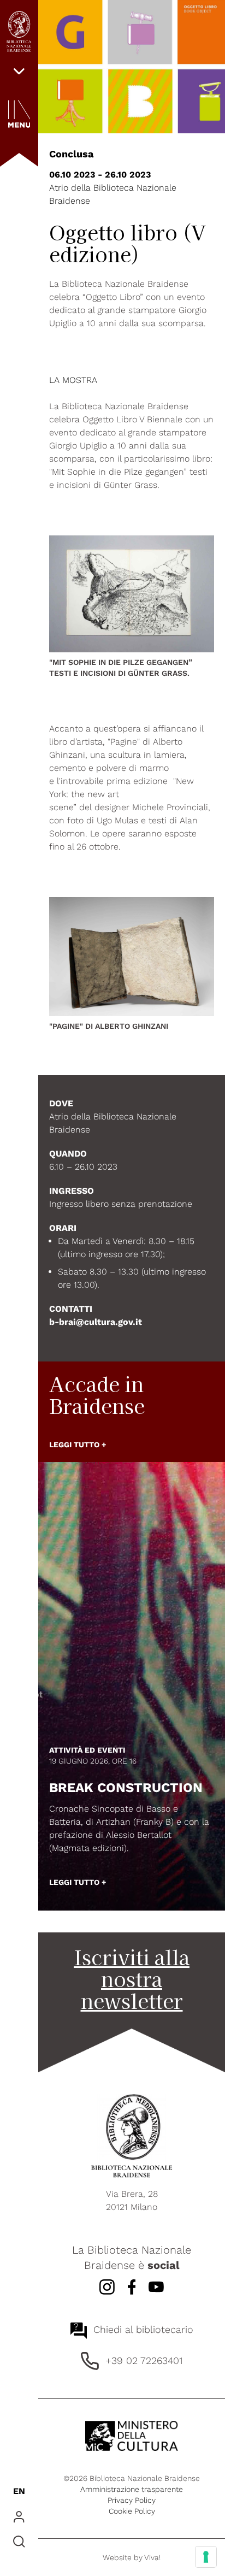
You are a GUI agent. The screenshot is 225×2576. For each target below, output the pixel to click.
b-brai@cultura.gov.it (96, 1322)
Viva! (152, 2557)
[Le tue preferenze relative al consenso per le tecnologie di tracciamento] (206, 2557)
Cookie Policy (132, 2511)
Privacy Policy (132, 2500)
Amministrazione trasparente (132, 2489)
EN (19, 2491)
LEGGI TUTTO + (78, 1445)
